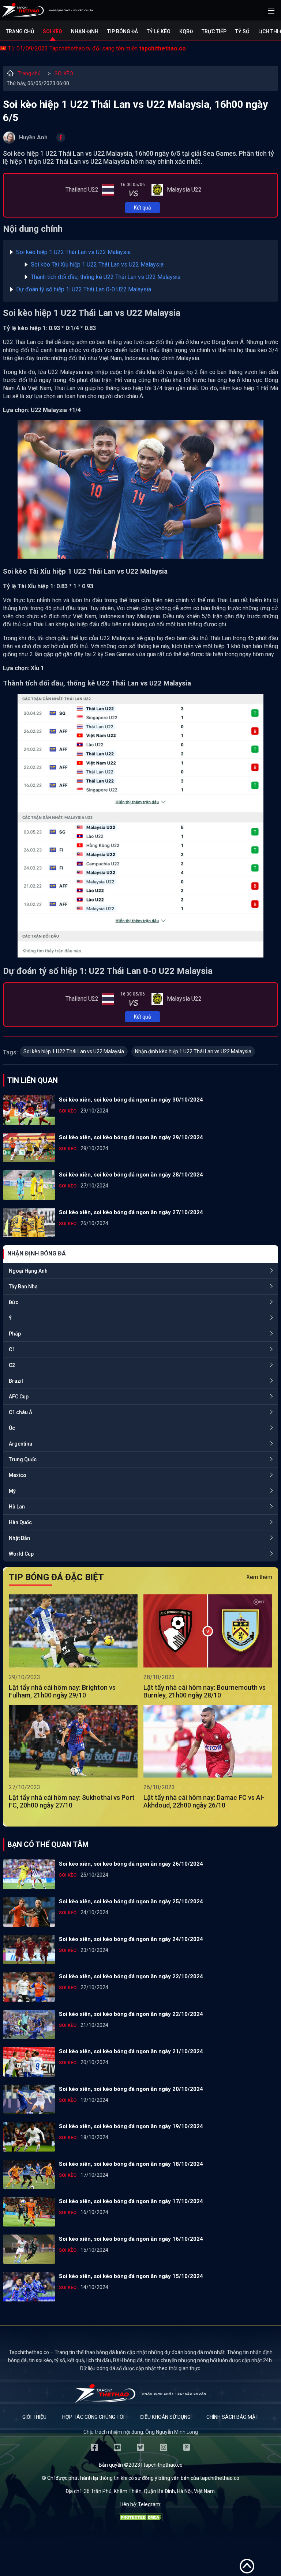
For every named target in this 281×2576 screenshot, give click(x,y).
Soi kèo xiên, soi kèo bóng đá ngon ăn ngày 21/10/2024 (131, 2051)
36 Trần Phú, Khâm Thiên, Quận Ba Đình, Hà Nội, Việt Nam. (150, 2491)
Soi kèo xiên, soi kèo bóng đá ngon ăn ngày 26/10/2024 (131, 1864)
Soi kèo (53, 31)
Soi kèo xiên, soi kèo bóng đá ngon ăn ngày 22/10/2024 (131, 1976)
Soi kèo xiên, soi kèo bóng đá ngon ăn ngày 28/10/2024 (131, 1175)
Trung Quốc (23, 1459)
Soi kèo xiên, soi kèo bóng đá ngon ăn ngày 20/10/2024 (131, 2089)
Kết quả (143, 208)
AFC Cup (19, 1397)
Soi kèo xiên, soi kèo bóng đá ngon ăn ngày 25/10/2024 (131, 1901)
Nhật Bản (19, 1538)
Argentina (20, 1444)
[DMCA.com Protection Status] (140, 2519)
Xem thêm (259, 1577)
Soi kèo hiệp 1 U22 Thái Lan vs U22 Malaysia (73, 252)
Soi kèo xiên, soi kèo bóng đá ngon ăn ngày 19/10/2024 (131, 2126)
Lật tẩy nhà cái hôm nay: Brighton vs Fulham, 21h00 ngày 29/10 (62, 1691)
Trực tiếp (214, 31)
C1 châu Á (20, 1412)
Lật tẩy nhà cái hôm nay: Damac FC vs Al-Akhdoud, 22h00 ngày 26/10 (204, 1801)
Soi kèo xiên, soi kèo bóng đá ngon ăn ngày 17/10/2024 (131, 2201)
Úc (12, 1428)
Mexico (18, 1475)
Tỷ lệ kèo (159, 31)
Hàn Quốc (20, 1522)
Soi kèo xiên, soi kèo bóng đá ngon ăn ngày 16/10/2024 (131, 2239)
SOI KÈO (64, 73)
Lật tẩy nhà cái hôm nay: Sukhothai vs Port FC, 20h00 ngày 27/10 (72, 1801)
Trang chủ (20, 31)
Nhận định (85, 31)
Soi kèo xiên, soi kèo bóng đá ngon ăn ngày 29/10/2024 (131, 1137)
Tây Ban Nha (23, 1287)
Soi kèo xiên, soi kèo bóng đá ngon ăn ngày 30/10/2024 (131, 1100)
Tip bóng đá (123, 31)
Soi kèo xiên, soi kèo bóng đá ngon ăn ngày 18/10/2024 (131, 2164)
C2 (12, 1365)
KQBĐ (186, 31)
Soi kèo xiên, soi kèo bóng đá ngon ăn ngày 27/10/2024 (131, 1212)
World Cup (21, 1554)
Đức (14, 1302)
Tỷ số (242, 31)
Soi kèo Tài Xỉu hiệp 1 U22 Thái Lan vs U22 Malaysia (97, 265)
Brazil (16, 1381)
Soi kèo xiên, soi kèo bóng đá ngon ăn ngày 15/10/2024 (131, 2276)
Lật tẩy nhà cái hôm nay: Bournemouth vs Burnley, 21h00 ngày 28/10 (205, 1691)
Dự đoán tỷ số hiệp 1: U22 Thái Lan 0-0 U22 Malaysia (84, 289)
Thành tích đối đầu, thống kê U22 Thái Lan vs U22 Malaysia (106, 277)
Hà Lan (17, 1507)
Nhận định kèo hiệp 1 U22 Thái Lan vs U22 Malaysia (193, 1051)
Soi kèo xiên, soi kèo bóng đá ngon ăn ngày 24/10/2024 (131, 1939)
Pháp (15, 1334)
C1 (12, 1349)
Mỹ (12, 1491)
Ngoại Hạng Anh (28, 1271)
